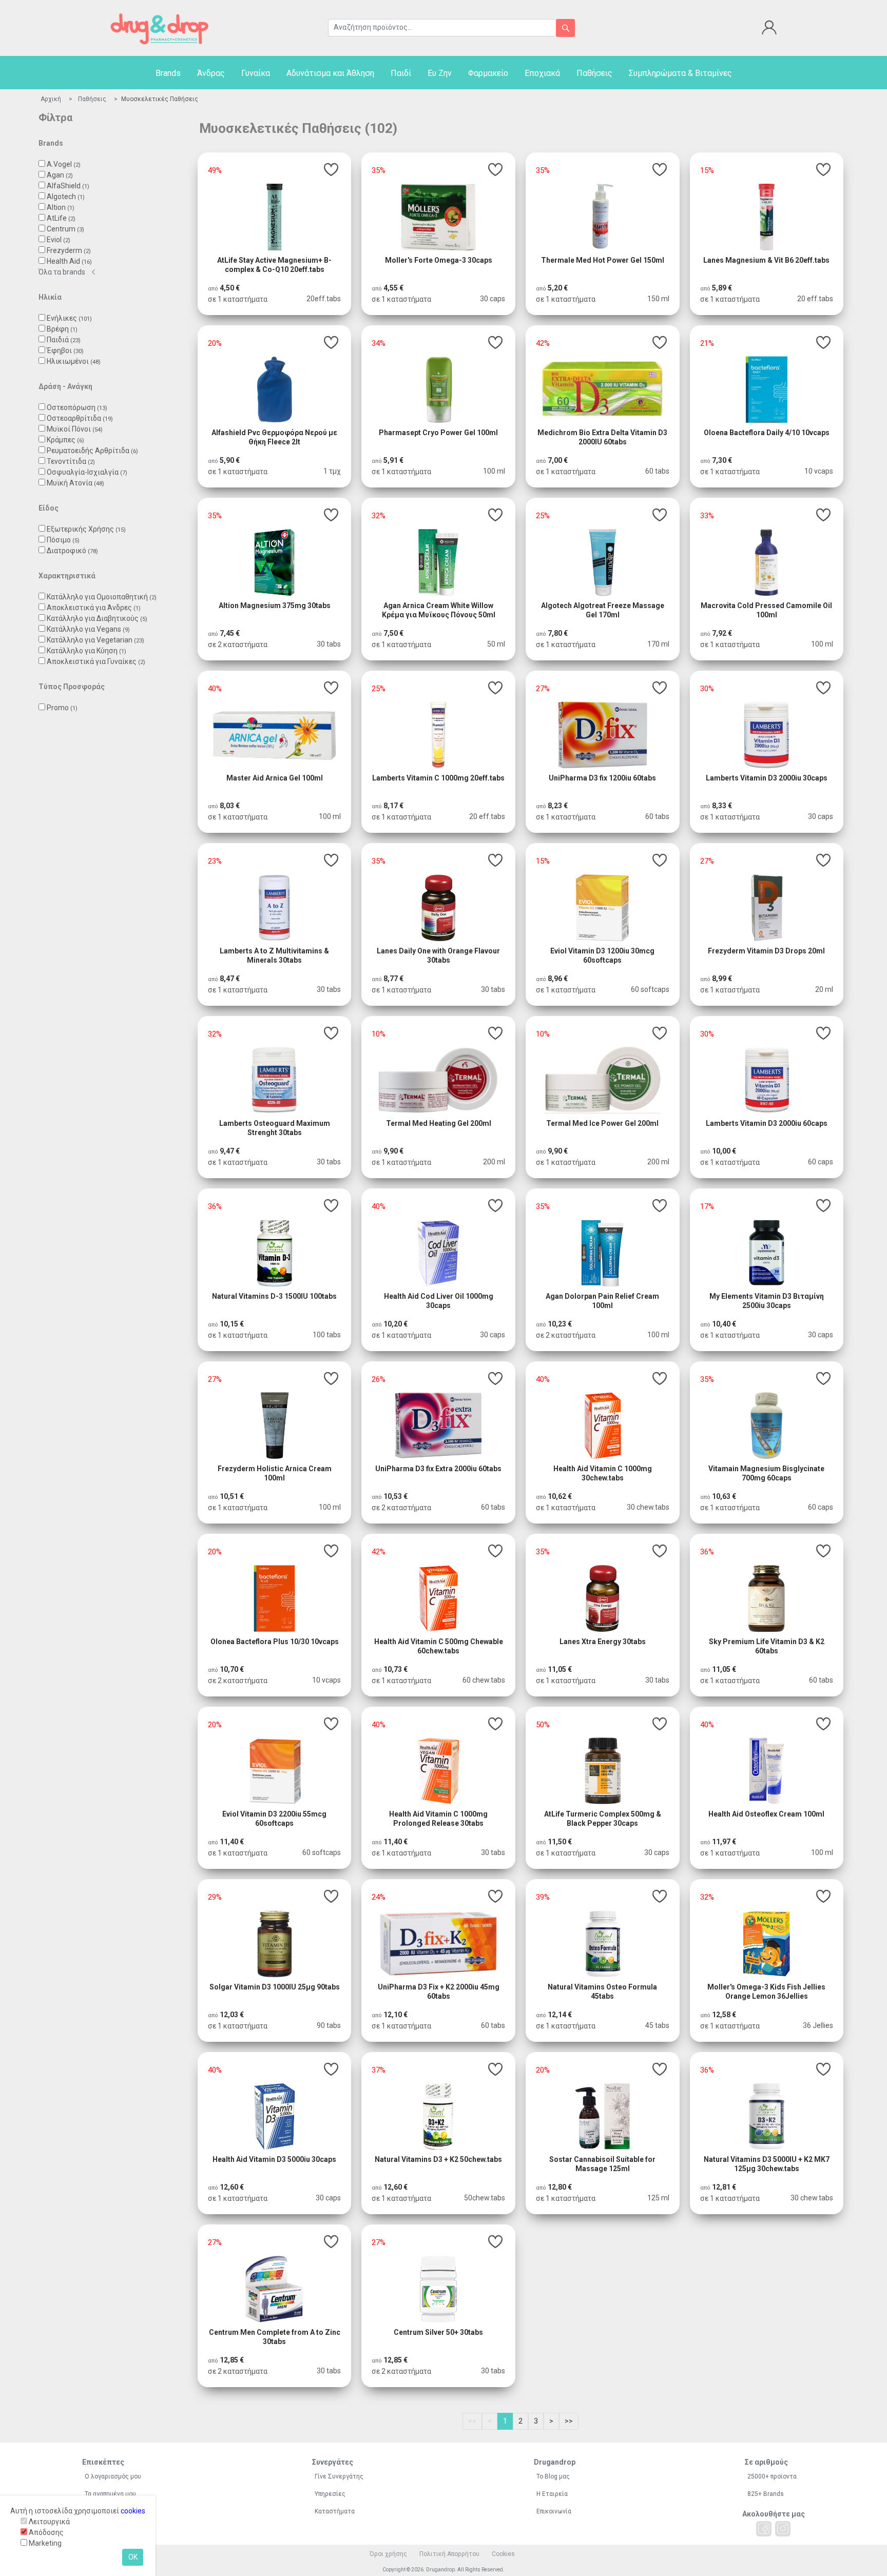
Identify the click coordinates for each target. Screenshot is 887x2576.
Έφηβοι (65, 350)
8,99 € (722, 979)
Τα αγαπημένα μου (110, 2494)
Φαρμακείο (488, 73)
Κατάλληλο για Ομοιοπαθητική (102, 597)
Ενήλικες (69, 318)
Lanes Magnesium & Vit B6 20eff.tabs (766, 260)
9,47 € (230, 1151)
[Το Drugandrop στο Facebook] (764, 2529)
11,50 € (560, 1842)
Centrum (65, 229)
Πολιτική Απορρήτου (449, 2554)
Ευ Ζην (440, 73)
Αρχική (51, 99)
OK (133, 2557)
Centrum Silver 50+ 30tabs (438, 2332)
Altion (61, 207)
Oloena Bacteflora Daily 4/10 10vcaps (767, 433)
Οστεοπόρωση (77, 407)
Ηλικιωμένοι (74, 361)
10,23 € (560, 1324)
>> (569, 2421)
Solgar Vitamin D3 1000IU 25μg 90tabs (275, 1987)
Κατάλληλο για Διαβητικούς (97, 618)
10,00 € (724, 1151)
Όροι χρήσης (388, 2554)
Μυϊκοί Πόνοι (75, 429)
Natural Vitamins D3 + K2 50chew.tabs (438, 2159)
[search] (565, 28)
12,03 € (232, 2015)
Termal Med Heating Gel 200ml (439, 1123)
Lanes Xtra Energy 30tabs (603, 1642)
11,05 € (560, 1669)
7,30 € (722, 460)
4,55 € (393, 288)
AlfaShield (68, 186)
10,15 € (232, 1324)
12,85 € (232, 2360)
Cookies (503, 2554)
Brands (168, 73)
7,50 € (393, 633)
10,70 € (232, 1669)
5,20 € (558, 288)
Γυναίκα (256, 73)
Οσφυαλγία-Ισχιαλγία (87, 472)
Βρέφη (62, 329)
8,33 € (722, 806)
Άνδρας (211, 73)
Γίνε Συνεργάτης (339, 2476)
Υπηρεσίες (330, 2494)
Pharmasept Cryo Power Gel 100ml (438, 433)
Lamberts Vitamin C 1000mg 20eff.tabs (438, 778)
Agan (60, 175)
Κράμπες (65, 440)
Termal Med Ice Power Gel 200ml (602, 1123)
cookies (133, 2511)
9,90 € (393, 1151)
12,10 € (396, 2015)
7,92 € (722, 633)
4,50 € (230, 288)
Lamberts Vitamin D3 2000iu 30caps (767, 778)
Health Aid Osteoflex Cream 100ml (766, 1814)
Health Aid (69, 261)
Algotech (66, 197)
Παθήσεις (594, 73)
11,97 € (724, 1842)
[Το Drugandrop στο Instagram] (783, 2529)
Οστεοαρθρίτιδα (80, 418)
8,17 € (393, 806)
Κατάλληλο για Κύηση (86, 651)
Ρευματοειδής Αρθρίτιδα (92, 451)
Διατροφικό (72, 551)
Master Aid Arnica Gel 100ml (275, 778)
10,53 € (396, 1496)
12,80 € (560, 2187)
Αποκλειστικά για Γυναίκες (96, 661)
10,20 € (396, 1324)
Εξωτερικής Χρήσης (86, 529)
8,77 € (393, 979)
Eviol (59, 240)
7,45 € (230, 633)
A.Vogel (64, 164)
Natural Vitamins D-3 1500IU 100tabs (274, 1296)
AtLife (61, 218)
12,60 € (232, 2187)
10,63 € (724, 1496)
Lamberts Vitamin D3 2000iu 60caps (767, 1123)
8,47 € (230, 979)
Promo (62, 708)
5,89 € (722, 288)
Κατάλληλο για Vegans (88, 629)
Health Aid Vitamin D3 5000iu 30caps (274, 2159)
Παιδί (401, 73)
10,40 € (724, 1324)
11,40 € (232, 1842)
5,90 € (230, 460)
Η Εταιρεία (552, 2494)
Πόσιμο (63, 540)
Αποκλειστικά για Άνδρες (94, 608)
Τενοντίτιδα (71, 461)
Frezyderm (69, 250)
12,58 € (724, 2015)
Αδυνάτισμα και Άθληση (330, 73)
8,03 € (230, 806)
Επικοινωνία (554, 2511)
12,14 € (560, 2015)
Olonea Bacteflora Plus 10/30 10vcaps (275, 1642)
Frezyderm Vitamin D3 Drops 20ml (766, 951)
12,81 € (724, 2187)
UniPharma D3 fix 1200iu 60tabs (602, 778)
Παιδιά (64, 340)
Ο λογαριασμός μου (113, 2476)
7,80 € (558, 633)
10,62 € (560, 1496)
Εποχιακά (542, 73)
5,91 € (393, 460)
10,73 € (396, 1669)
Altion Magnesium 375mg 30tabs (275, 606)
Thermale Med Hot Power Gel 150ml (603, 260)
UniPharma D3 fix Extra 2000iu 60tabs (438, 1469)
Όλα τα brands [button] (62, 272)
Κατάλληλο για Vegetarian (95, 640)
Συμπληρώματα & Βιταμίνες (680, 73)
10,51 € (232, 1496)
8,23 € (558, 806)
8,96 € (558, 979)
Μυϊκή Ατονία (75, 483)
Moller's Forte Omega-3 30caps (439, 260)
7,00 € (558, 460)
